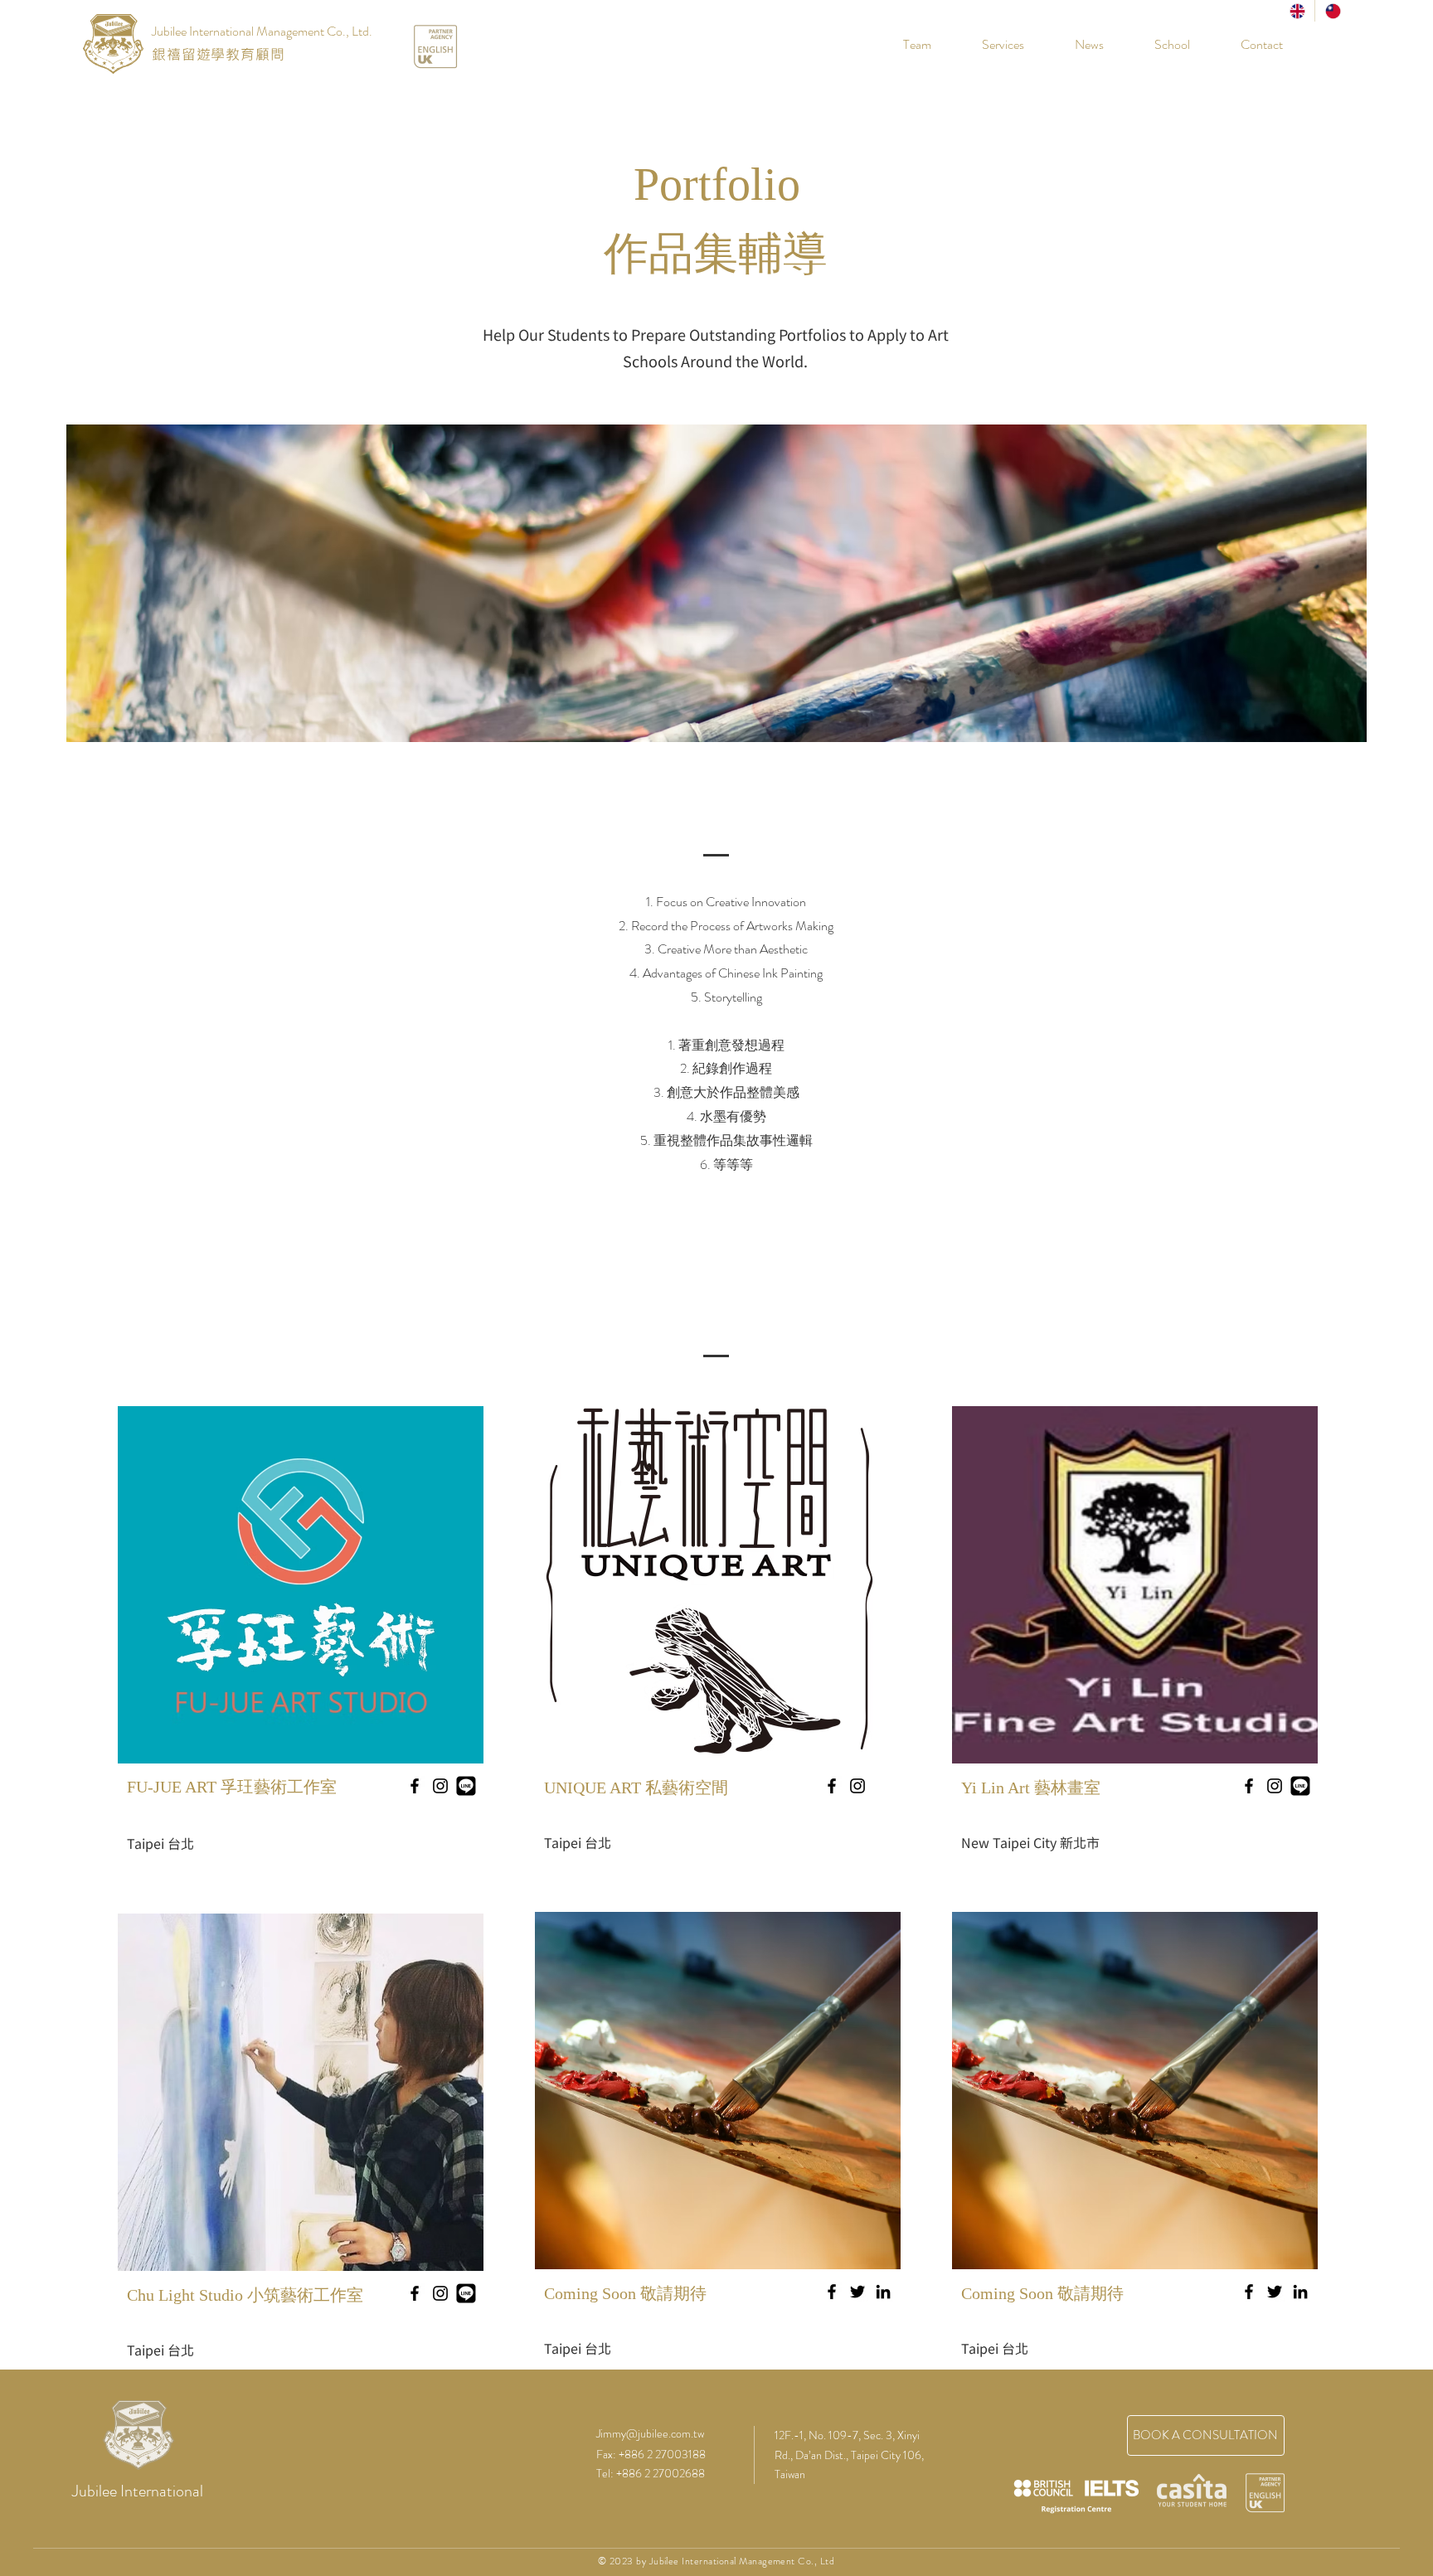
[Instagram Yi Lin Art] (1275, 1786)
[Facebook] (832, 2292)
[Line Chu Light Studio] (466, 2293)
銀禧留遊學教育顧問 (219, 54)
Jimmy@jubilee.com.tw (650, 2433)
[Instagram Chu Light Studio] (440, 2293)
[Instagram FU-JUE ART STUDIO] (440, 1786)
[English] (1297, 11)
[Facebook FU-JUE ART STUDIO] (415, 1786)
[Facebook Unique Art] (832, 1786)
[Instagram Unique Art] (857, 1786)
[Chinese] (1332, 11)
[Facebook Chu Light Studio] (415, 2293)
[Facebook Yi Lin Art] (1249, 1786)
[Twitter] (857, 2292)
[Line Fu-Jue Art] (466, 1786)
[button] (1159, 45)
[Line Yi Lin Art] (1300, 1786)
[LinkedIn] (883, 2292)
